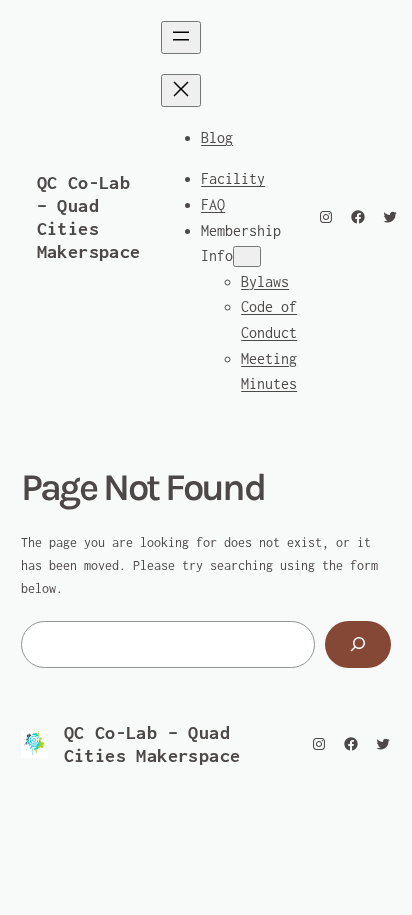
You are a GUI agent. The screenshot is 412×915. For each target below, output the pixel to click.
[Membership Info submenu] (247, 256)
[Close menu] (181, 90)
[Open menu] (181, 37)
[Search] (358, 644)
